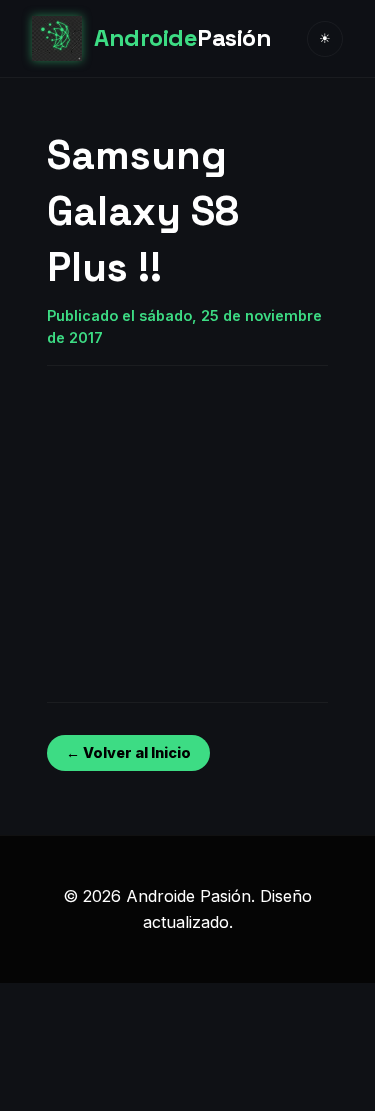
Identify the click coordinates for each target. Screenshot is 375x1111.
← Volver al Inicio (128, 752)
